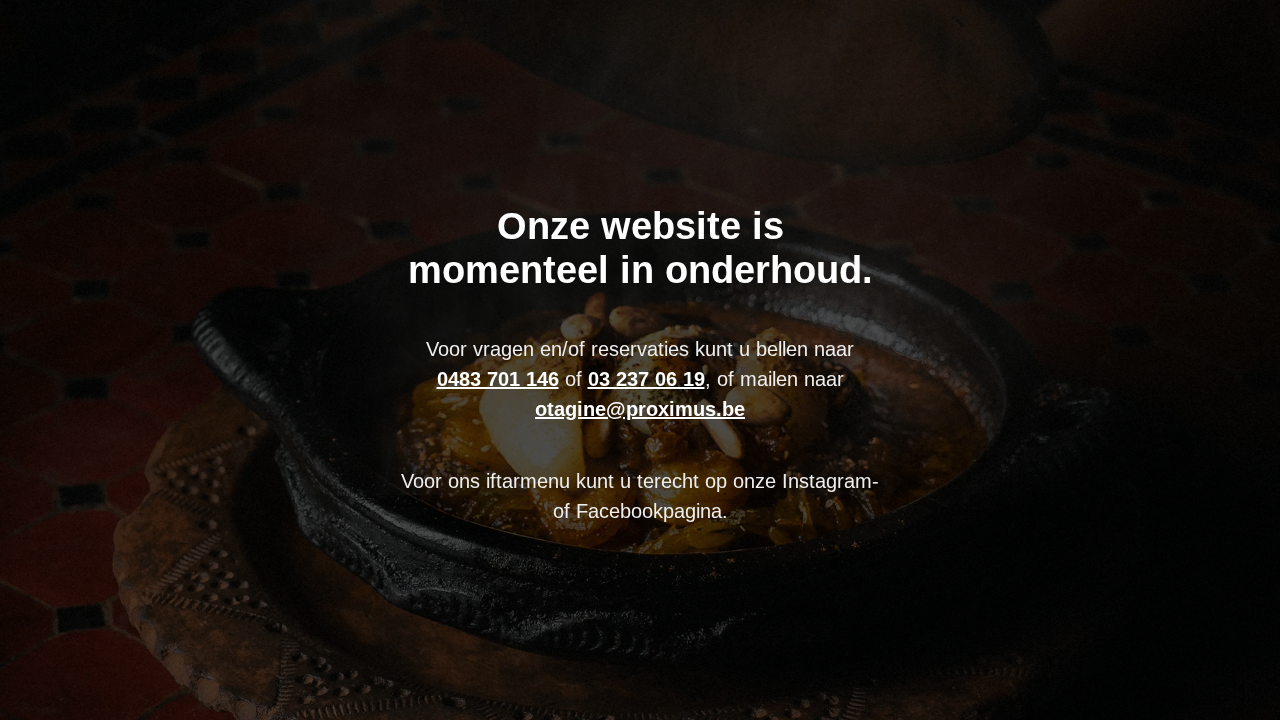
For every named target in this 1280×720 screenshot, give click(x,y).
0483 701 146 (498, 379)
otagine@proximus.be (640, 409)
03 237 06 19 (646, 379)
